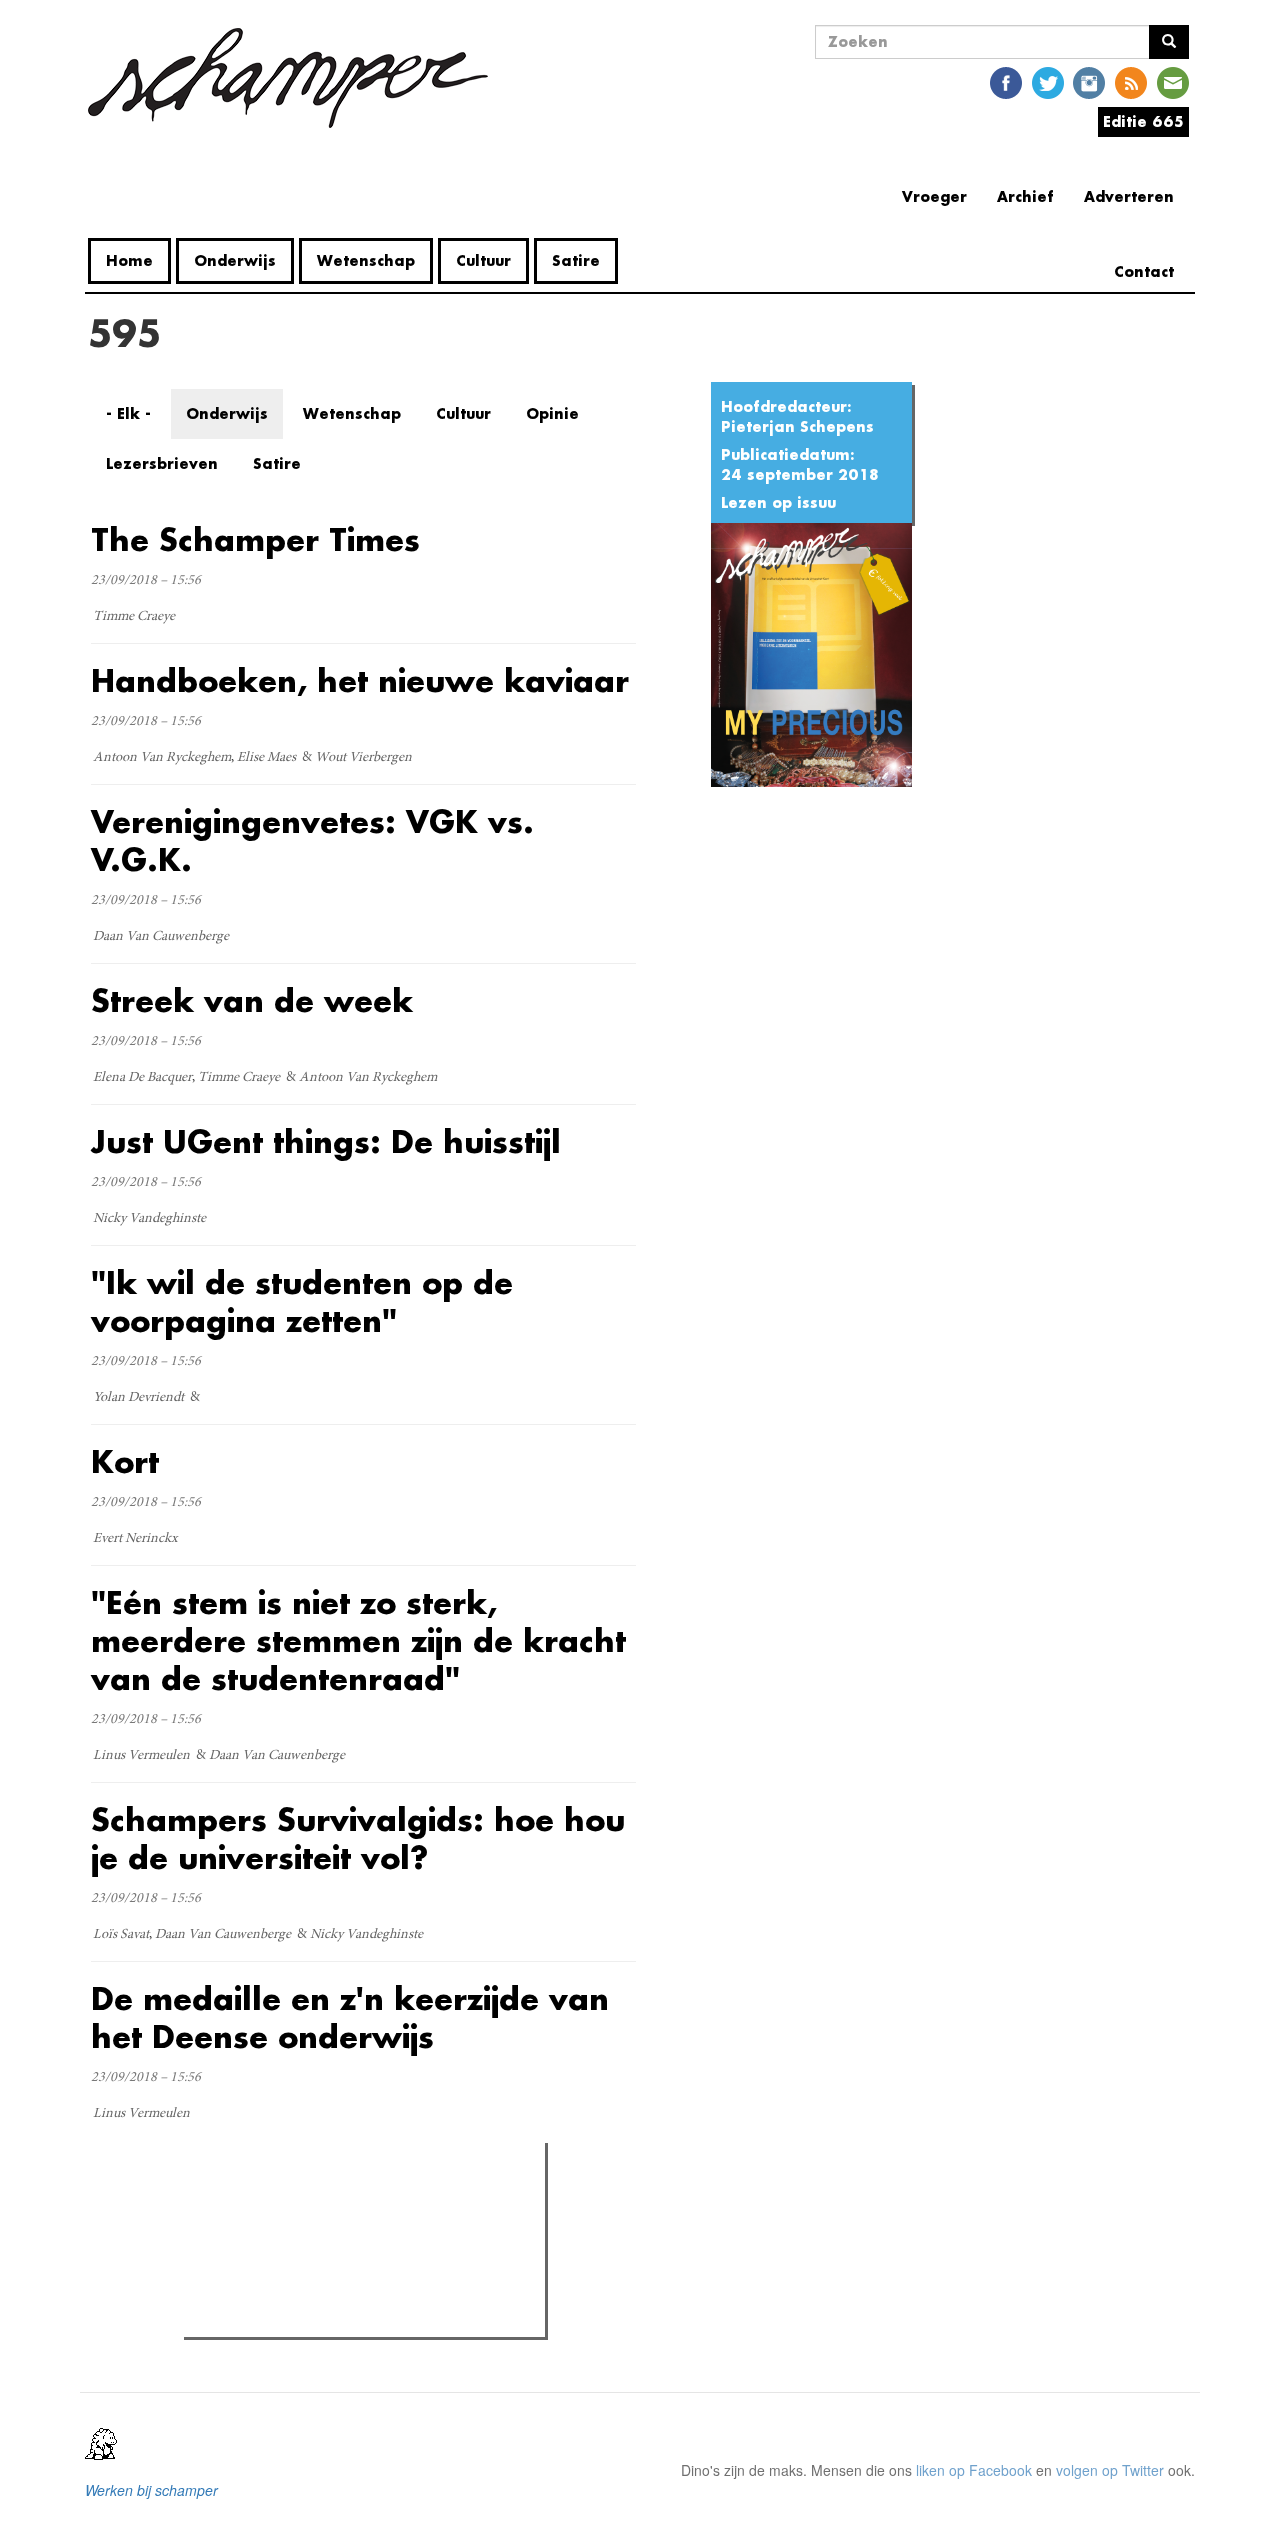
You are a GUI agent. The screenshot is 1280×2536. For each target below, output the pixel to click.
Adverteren (1129, 196)
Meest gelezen (249, 2203)
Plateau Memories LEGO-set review (336, 2316)
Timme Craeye (134, 617)
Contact (1144, 271)
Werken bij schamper (151, 2490)
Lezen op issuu (778, 502)
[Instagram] (1089, 81)
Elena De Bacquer (142, 1078)
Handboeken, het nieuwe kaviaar (360, 680)
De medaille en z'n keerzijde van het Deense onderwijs (350, 2017)
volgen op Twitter (1110, 2470)
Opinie (552, 413)
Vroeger (934, 196)
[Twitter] (1048, 81)
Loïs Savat (121, 1935)
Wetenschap (366, 260)
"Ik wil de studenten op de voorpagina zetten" (302, 1301)
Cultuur (483, 260)
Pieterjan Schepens (797, 426)
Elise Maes (266, 758)
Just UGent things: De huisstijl (326, 1141)
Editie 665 (1143, 121)
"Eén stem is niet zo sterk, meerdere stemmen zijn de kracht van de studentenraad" (358, 1640)
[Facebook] (1006, 81)
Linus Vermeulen (141, 1756)
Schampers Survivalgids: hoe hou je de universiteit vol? (358, 1838)
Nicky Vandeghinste (149, 1219)
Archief (1025, 196)
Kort (125, 1461)
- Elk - (128, 413)
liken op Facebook (974, 2470)
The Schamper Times (255, 539)
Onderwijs (235, 260)
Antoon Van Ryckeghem (162, 758)
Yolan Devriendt (138, 1398)
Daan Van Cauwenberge (161, 937)
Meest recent (367, 2203)
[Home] (295, 78)
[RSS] (1131, 81)
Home (129, 260)
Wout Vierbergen (363, 758)
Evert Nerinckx (135, 1539)
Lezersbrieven (162, 463)
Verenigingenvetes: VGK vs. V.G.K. (312, 840)
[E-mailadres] (1173, 81)
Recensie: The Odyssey (298, 2290)
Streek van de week (252, 1000)
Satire (576, 260)
